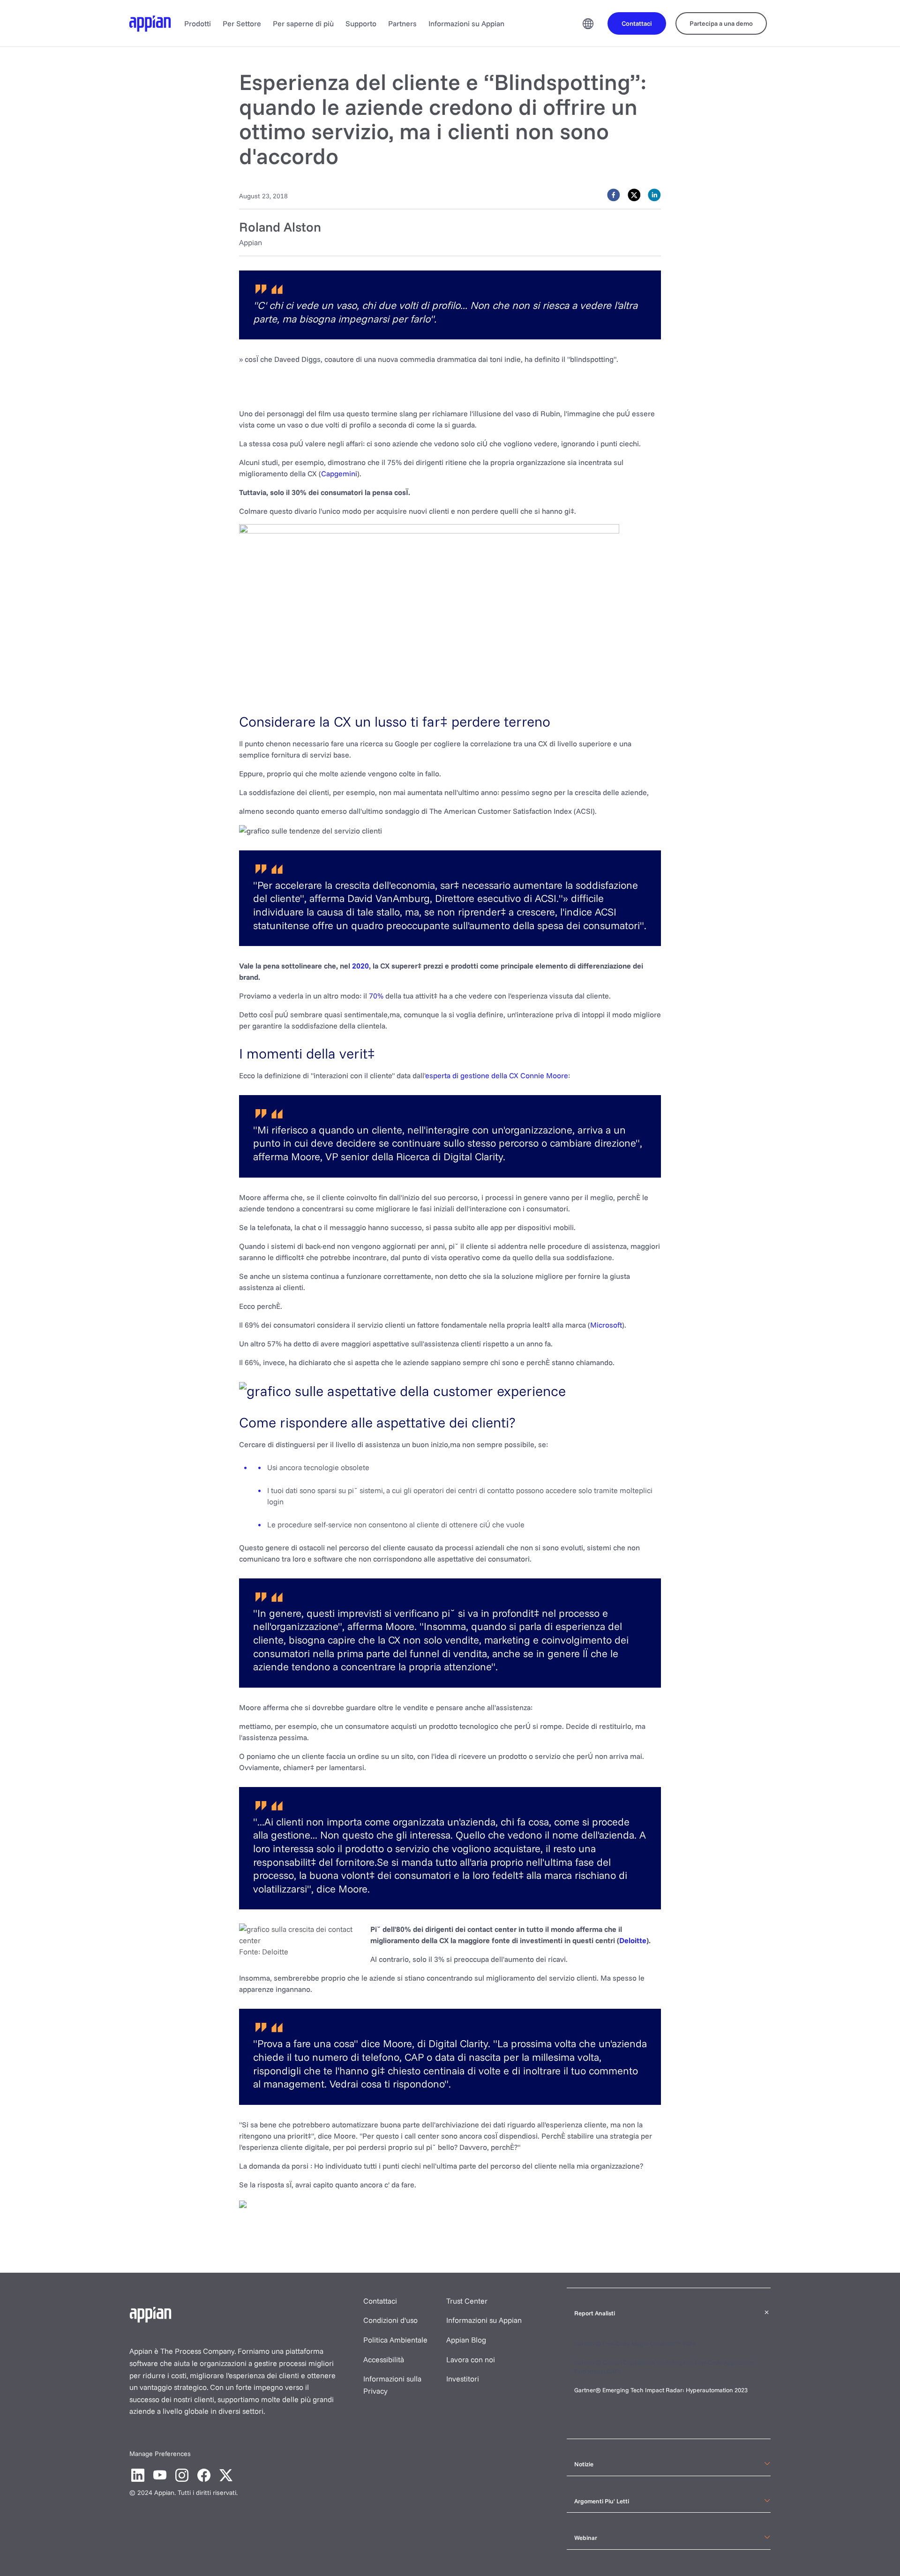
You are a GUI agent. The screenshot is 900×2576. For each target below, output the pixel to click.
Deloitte (633, 1940)
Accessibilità (384, 2359)
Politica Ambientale (395, 2340)
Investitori (463, 2379)
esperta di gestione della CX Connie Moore (497, 1075)
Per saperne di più (303, 23)
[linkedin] (654, 195)
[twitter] (634, 195)
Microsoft (606, 1325)
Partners (402, 23)
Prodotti (198, 23)
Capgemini (339, 473)
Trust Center (467, 2301)
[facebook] (614, 195)
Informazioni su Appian (466, 23)
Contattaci (380, 2301)
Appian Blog (466, 2340)
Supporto (361, 23)
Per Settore (242, 23)
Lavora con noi (471, 2359)
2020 (360, 966)
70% (376, 996)
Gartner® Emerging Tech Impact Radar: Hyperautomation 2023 (661, 2390)
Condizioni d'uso (390, 2320)
